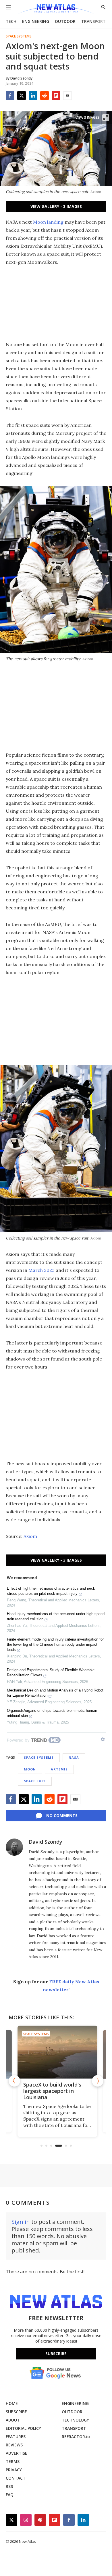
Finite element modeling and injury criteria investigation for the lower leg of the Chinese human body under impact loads (55, 1644)
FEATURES (16, 2437)
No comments (62, 1816)
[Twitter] (22, 96)
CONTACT (16, 2478)
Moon (30, 1769)
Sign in (21, 2222)
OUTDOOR (65, 21)
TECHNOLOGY (75, 2420)
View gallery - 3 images (56, 206)
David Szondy (46, 1842)
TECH (11, 21)
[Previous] (14, 2081)
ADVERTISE (17, 2453)
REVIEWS (14, 2445)
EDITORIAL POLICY (23, 2428)
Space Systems (19, 36)
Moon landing (48, 222)
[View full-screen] (106, 118)
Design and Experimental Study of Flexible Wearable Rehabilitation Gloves (51, 1672)
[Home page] (56, 9)
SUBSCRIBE (16, 2412)
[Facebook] (10, 96)
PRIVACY (14, 2470)
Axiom (30, 1536)
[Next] (98, 2081)
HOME (12, 2403)
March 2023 (41, 1270)
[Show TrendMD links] (103, 1739)
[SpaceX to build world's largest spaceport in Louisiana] (56, 2052)
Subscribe (56, 2354)
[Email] (67, 96)
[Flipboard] (56, 96)
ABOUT (13, 2420)
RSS (9, 2486)
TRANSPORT (93, 21)
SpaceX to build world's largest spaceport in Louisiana (51, 2091)
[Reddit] (45, 96)
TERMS (13, 2461)
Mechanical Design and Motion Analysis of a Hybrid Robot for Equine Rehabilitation (55, 1693)
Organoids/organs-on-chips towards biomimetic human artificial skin (52, 1713)
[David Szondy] (14, 1847)
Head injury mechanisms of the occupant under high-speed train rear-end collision (56, 1616)
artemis (59, 1769)
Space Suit (35, 1781)
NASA (74, 1757)
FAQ (10, 2495)
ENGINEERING (36, 21)
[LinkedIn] (33, 96)
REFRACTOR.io (76, 2437)
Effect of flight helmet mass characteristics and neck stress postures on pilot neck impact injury (51, 1591)
